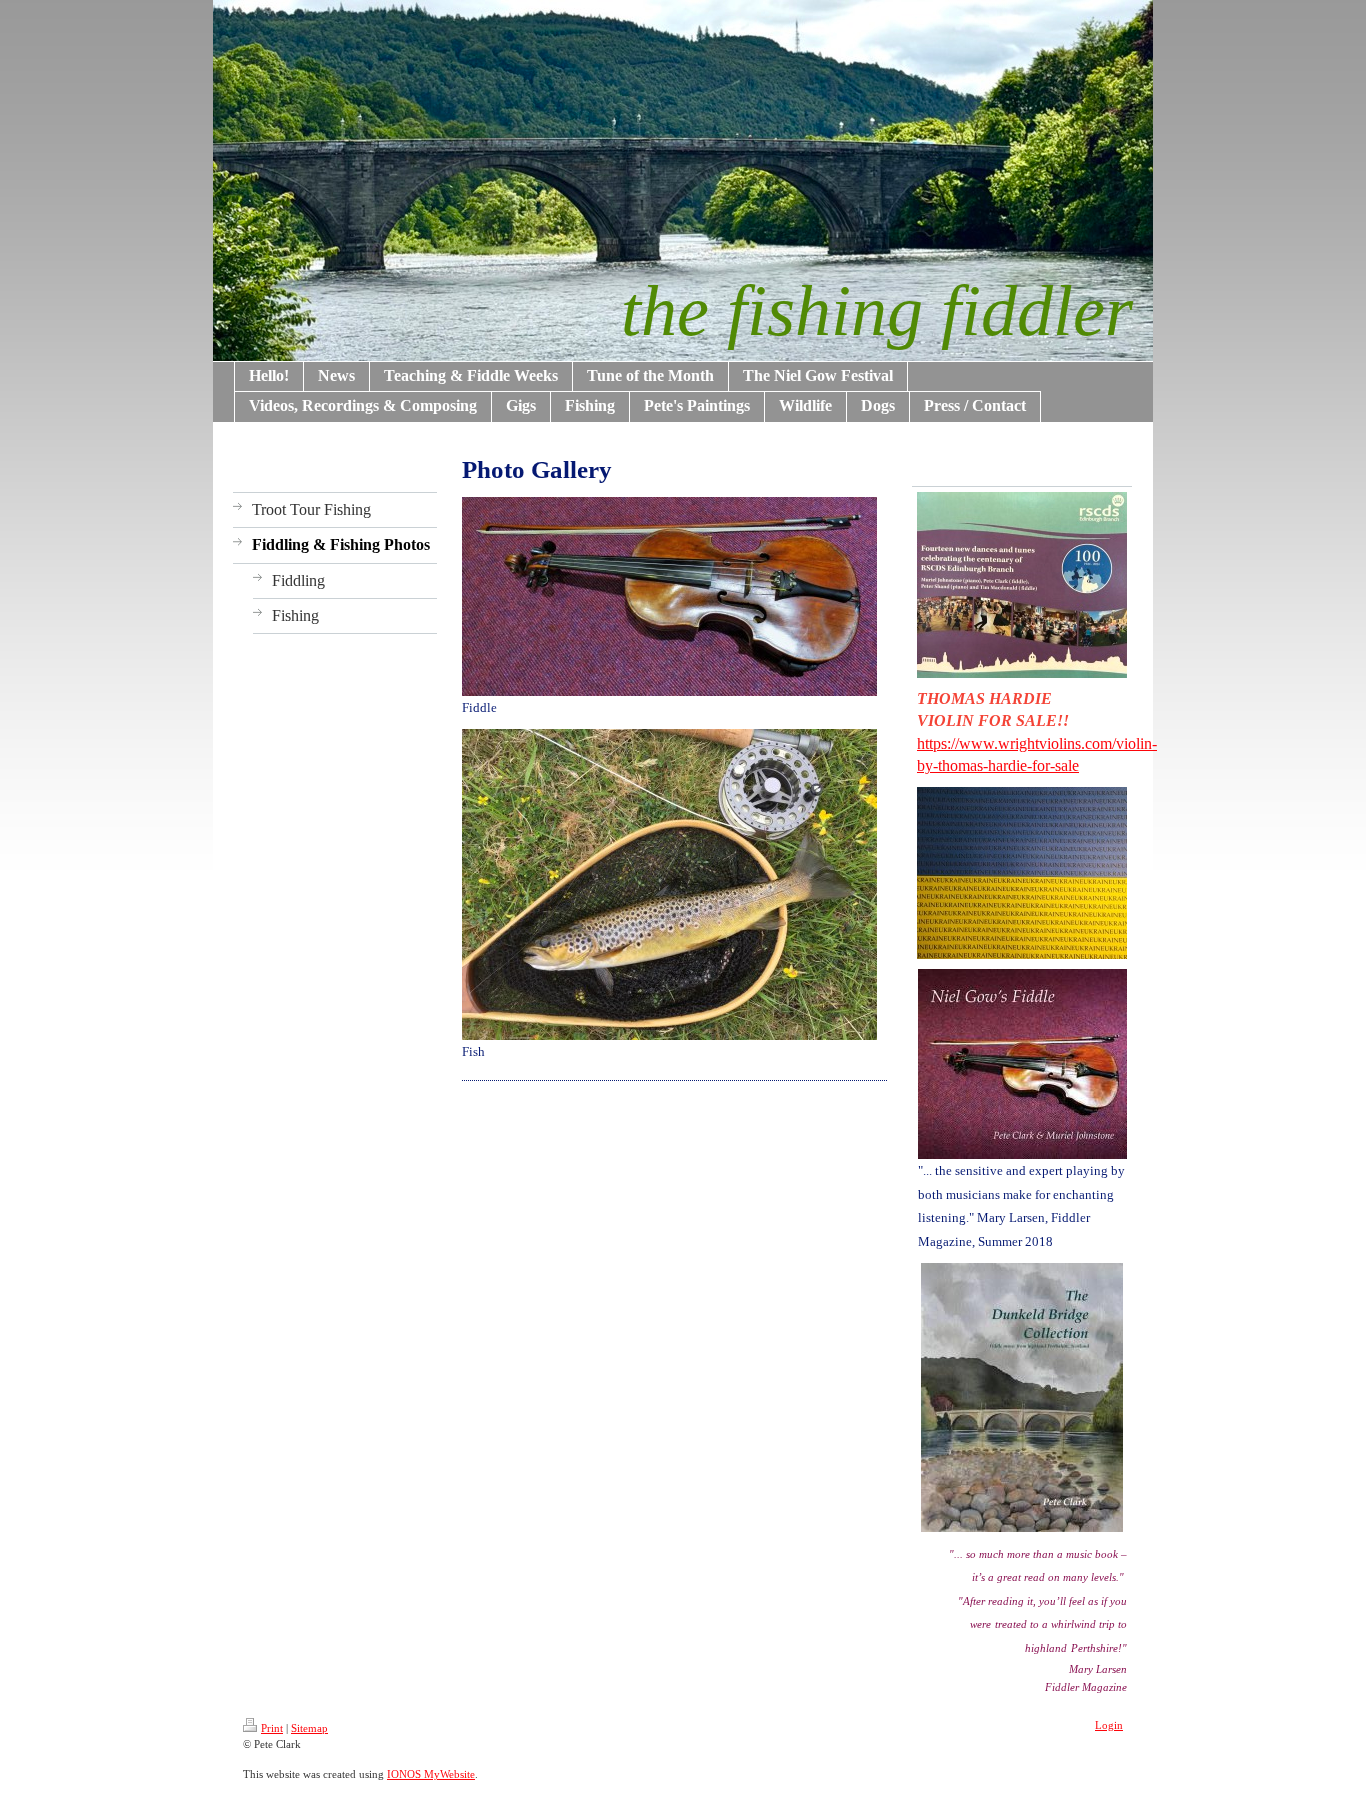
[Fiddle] (669, 596)
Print (272, 1728)
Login (1109, 1725)
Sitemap (309, 1728)
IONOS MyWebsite (431, 1774)
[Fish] (669, 884)
